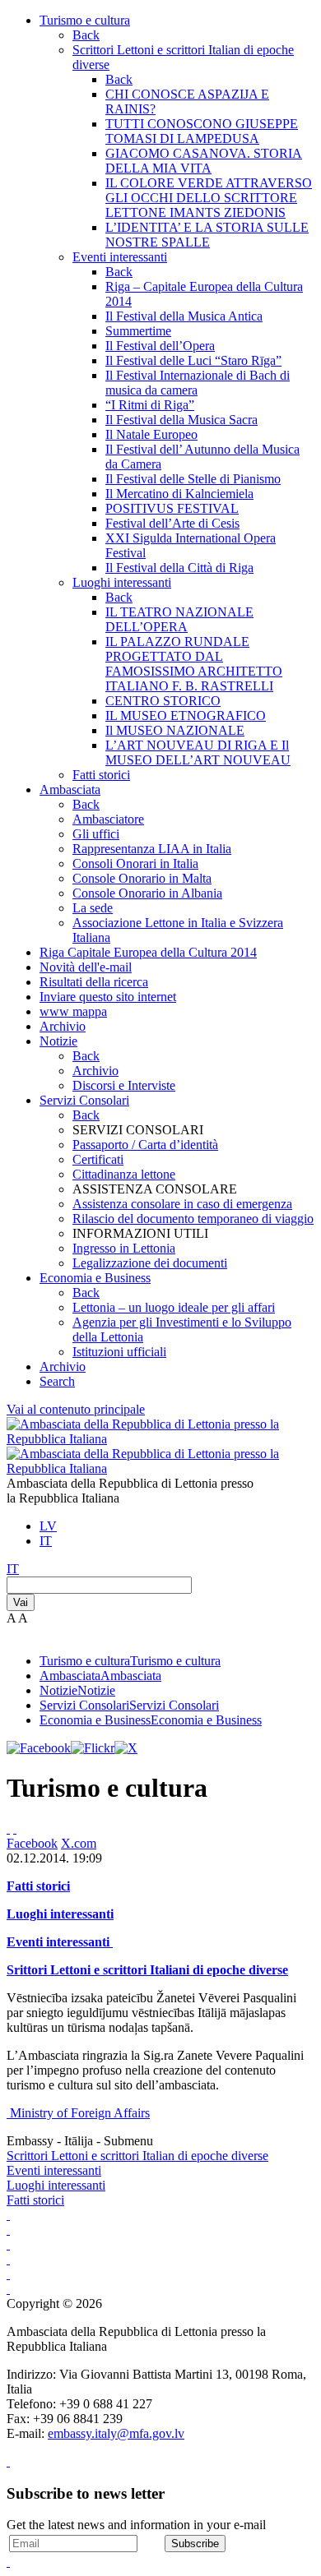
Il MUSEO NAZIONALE (175, 730)
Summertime (138, 331)
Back (86, 35)
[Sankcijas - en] (8, 2230)
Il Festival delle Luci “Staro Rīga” (193, 360)
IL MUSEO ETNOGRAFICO (186, 716)
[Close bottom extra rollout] (8, 2562)
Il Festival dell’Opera (160, 346)
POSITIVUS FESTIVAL (172, 508)
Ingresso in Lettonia (124, 1248)
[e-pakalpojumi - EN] (8, 2215)
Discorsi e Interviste (124, 1085)
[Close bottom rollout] (8, 2461)
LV (48, 1526)
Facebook (32, 1843)
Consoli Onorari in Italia (135, 863)
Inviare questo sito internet (108, 997)
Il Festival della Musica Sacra (181, 420)
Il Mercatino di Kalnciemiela (179, 494)
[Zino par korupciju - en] (8, 2274)
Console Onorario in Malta (142, 878)
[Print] (8, 1828)
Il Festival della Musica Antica (184, 316)
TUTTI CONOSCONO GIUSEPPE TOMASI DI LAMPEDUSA (202, 131)
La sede (93, 908)
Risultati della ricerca (94, 982)
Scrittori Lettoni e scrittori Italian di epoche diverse (137, 2156)
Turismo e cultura (85, 20)
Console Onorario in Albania (147, 893)
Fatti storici (101, 775)
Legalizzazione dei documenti (150, 1263)
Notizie (58, 1041)
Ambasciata (70, 789)
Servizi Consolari (84, 1100)
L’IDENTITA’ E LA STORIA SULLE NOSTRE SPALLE (207, 235)
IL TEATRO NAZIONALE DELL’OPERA (179, 619)
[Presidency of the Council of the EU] (8, 2289)
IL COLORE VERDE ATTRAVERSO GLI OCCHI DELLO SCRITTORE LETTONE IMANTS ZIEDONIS (209, 198)
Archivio (63, 1026)
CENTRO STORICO (163, 701)
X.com (79, 1843)
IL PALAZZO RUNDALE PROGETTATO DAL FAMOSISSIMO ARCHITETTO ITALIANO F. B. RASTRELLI (194, 664)
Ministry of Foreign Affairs (80, 2113)
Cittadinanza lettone (124, 1174)
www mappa (73, 1011)
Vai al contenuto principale (76, 1409)
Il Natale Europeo (151, 434)
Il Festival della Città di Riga (179, 568)
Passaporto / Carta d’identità (145, 1145)
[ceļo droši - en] (8, 2244)
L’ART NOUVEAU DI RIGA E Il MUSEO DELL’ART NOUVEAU (198, 752)
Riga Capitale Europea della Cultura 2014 (148, 952)
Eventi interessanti (120, 257)
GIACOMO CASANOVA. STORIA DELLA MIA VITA (204, 161)
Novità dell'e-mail (86, 967)
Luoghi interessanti (122, 582)
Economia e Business (95, 1278)
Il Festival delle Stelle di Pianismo (193, 479)
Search (57, 1381)
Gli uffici (96, 834)
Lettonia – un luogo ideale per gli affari (174, 1307)
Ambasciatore (108, 819)
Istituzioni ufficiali (119, 1352)
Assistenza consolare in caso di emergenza (182, 1204)
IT (46, 1541)
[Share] (15, 1828)
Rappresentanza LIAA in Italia (152, 849)
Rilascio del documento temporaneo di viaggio (193, 1219)
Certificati (98, 1159)
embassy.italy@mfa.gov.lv (116, 2433)
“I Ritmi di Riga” (150, 405)
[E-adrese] (8, 2259)
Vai (21, 1602)
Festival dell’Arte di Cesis (172, 523)
